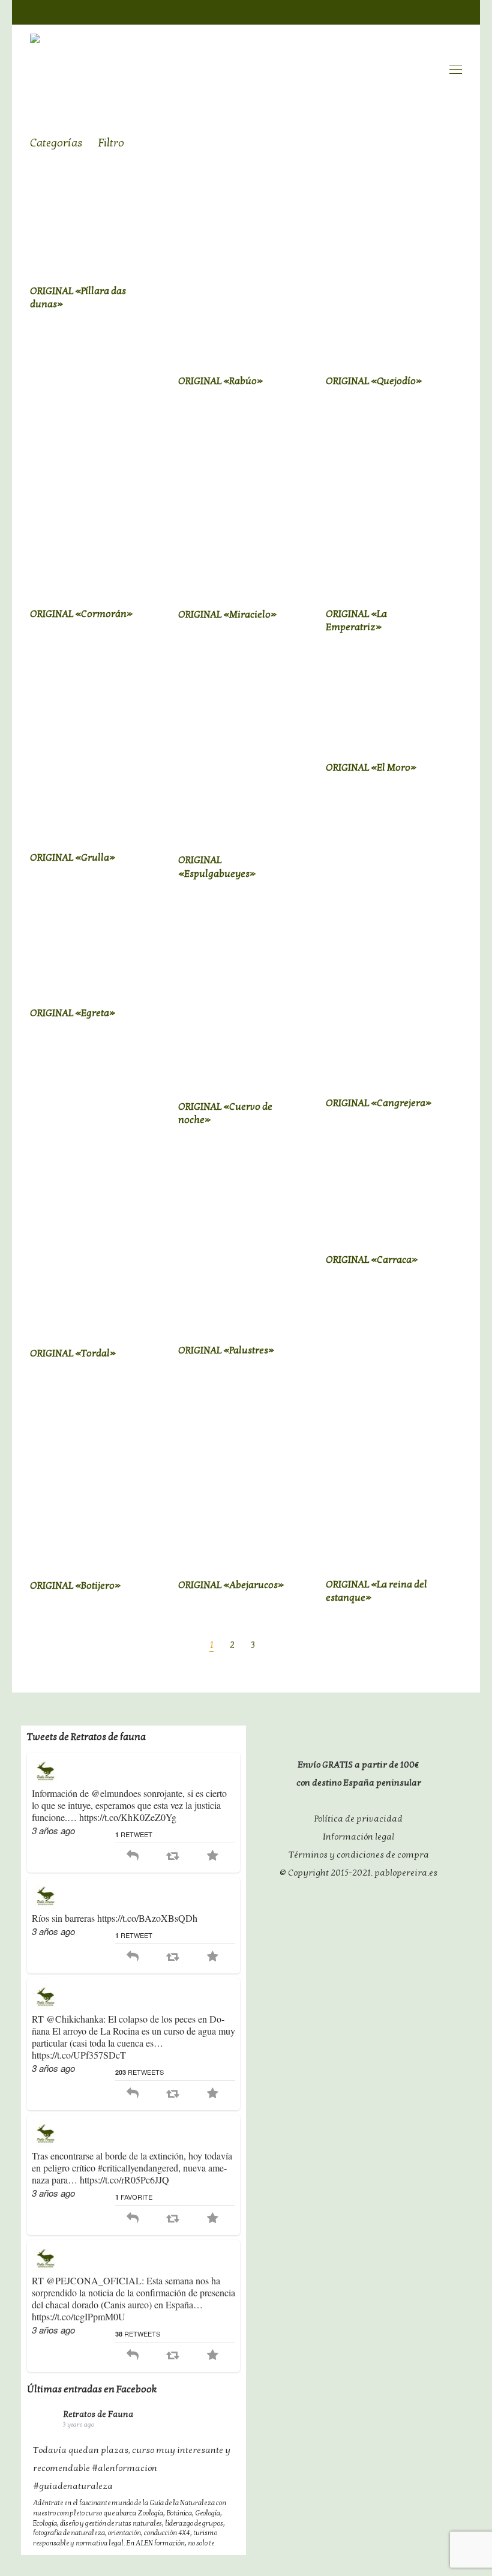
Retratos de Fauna (98, 2414)
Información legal (358, 1837)
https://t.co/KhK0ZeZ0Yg (128, 1817)
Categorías (56, 143)
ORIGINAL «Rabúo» (220, 381)
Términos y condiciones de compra (359, 1855)
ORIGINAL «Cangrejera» (379, 1103)
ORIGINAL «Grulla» (73, 858)
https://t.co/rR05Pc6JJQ (124, 2180)
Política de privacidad (358, 1819)
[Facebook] (409, 11)
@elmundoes (116, 1793)
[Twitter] (433, 11)
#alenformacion (124, 2468)
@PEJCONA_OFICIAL (94, 2280)
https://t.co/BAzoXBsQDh (147, 1918)
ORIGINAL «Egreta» (73, 1013)
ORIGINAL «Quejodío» (374, 381)
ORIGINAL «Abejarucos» (231, 1585)
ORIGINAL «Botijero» (75, 1586)
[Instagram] (456, 11)
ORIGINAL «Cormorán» (81, 614)
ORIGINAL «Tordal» (73, 1353)
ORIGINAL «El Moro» (371, 768)
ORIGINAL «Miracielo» (227, 615)
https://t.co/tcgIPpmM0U (79, 2316)
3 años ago (53, 1830)
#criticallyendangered (138, 2168)
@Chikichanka (75, 2019)
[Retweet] (172, 1856)
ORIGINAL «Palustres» (226, 1350)
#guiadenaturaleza (73, 2486)
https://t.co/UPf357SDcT (79, 2055)
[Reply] (133, 1856)
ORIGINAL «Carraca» (372, 1260)
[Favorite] (213, 1856)
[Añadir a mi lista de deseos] (160, 290)
